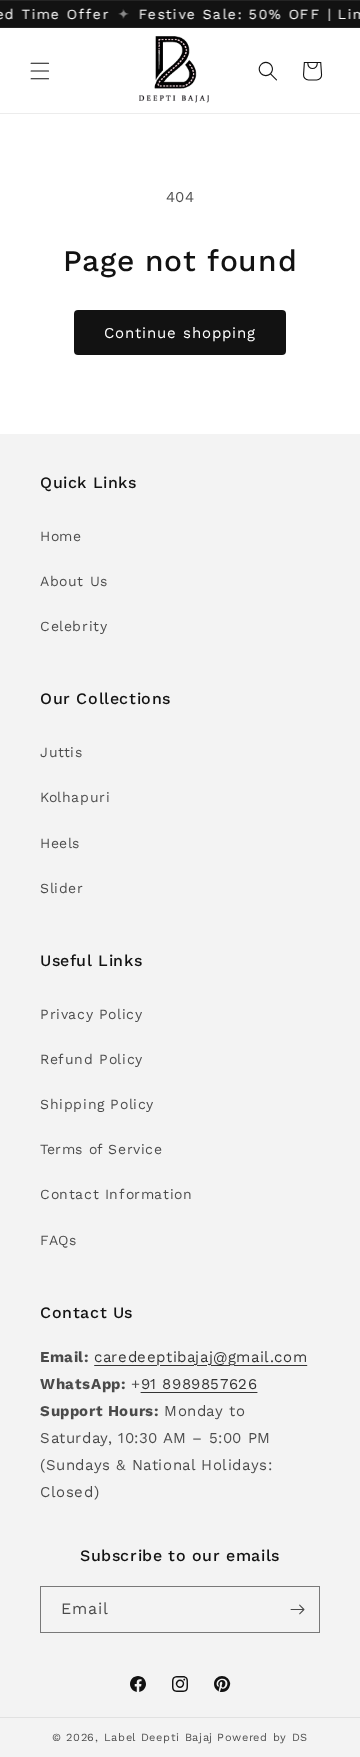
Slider (62, 888)
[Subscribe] (297, 1609)
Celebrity (73, 626)
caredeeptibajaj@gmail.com (200, 1357)
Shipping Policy (97, 1104)
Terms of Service (101, 1149)
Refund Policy (91, 1059)
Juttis (61, 752)
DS (300, 1737)
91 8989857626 (199, 1384)
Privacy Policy (91, 1014)
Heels (60, 843)
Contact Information (116, 1194)
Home (60, 536)
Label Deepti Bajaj (159, 1737)
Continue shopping (180, 333)
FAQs (58, 1240)
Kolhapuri (75, 797)
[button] (40, 71)
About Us (74, 581)
